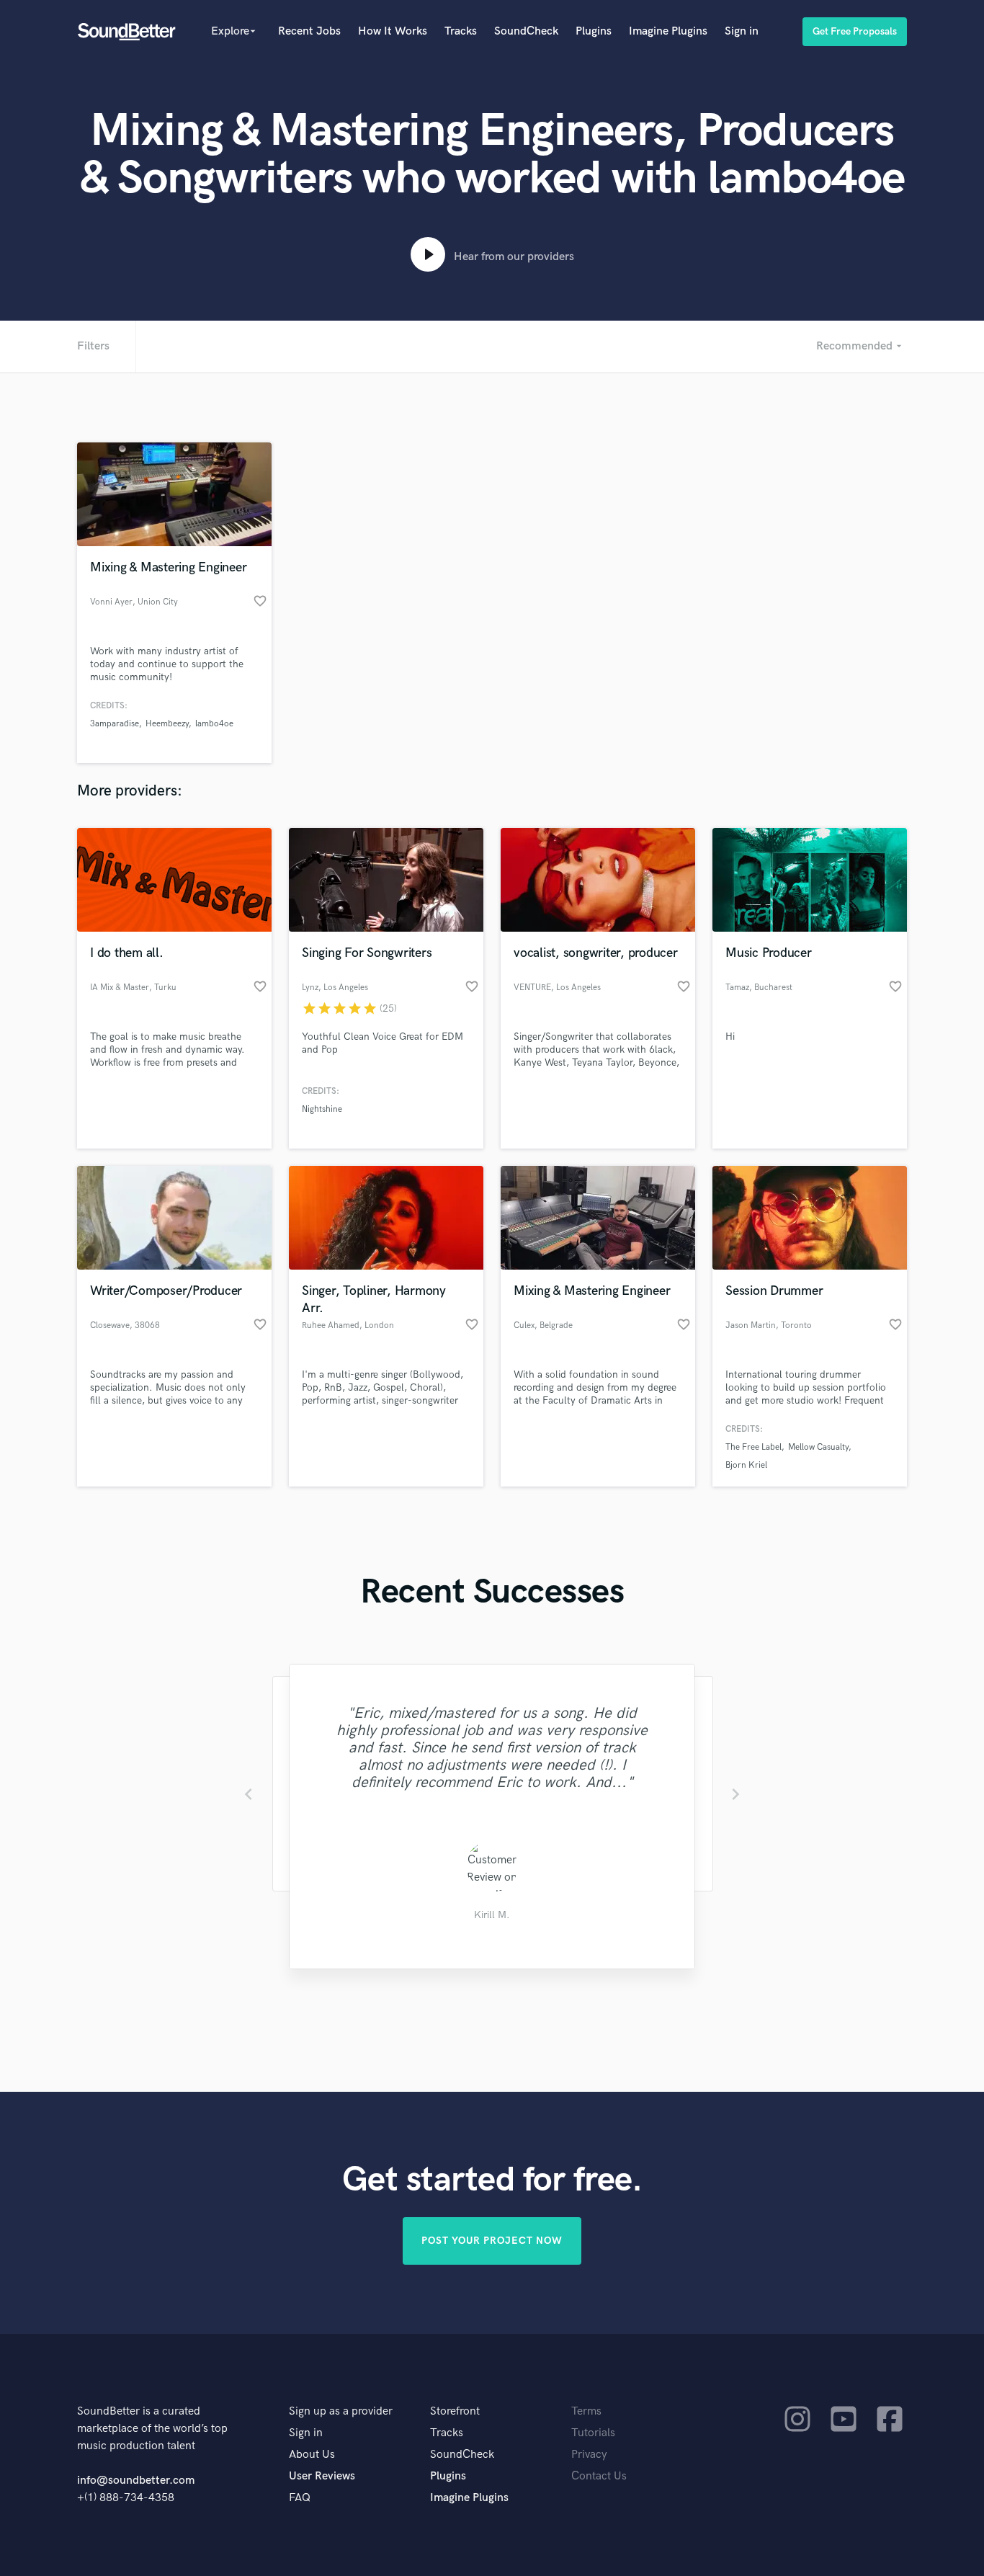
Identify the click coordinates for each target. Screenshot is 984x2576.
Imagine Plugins (668, 31)
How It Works (393, 31)
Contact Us (599, 2476)
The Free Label (753, 1447)
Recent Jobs (309, 31)
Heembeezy (167, 724)
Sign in (742, 31)
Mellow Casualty (818, 1447)
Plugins (594, 31)
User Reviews (322, 2476)
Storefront (455, 2411)
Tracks (461, 31)
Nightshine (322, 1109)
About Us (312, 2455)
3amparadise (115, 724)
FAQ (300, 2498)
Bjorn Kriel (746, 1465)
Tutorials (593, 2433)
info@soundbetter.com (136, 2481)
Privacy (589, 2455)
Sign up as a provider (341, 2411)
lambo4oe (214, 724)
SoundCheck (526, 31)
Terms (586, 2411)
